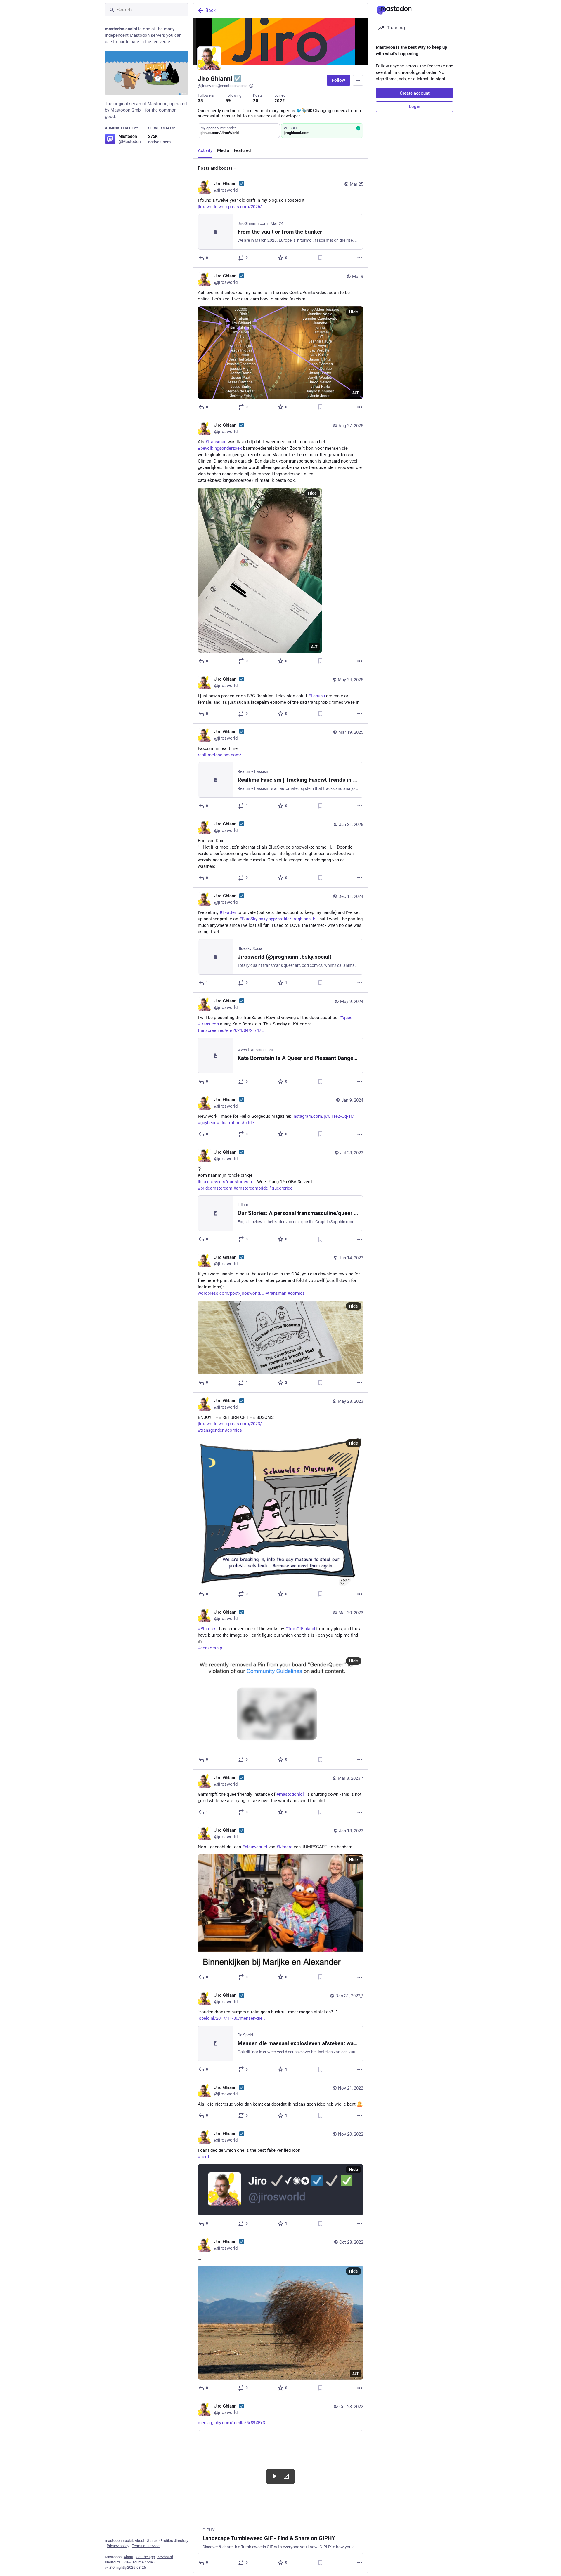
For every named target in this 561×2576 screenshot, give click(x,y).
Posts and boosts (215, 168)
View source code (138, 2562)
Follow (338, 80)
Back (211, 10)
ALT (355, 393)
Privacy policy (118, 2546)
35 (200, 101)
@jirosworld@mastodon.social (223, 86)
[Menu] (358, 80)
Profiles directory (174, 2541)
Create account (415, 93)
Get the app (145, 2557)
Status (152, 2541)
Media (223, 150)
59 (228, 101)
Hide (354, 312)
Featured (242, 150)
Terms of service (146, 2546)
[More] (360, 258)
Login (415, 107)
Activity (205, 150)
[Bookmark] (320, 258)
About (140, 2541)
